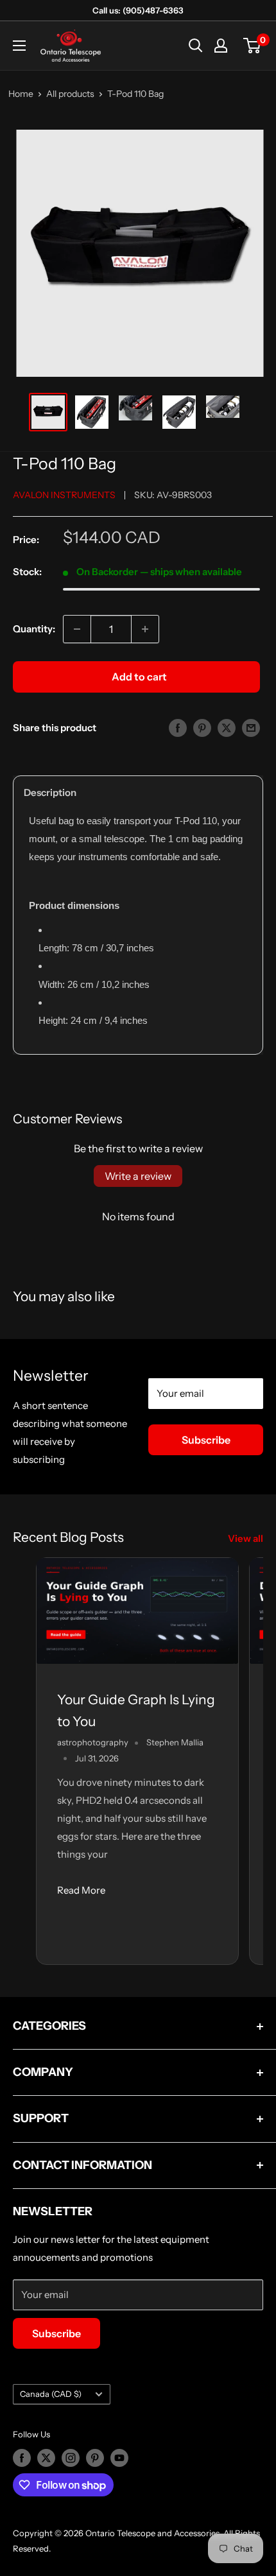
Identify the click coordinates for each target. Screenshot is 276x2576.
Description (50, 792)
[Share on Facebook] (178, 728)
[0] (253, 46)
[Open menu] (19, 46)
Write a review (138, 1176)
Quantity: (34, 629)
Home (21, 94)
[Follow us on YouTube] (119, 2458)
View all (246, 1538)
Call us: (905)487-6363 (138, 10)
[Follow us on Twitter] (46, 2458)
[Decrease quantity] (77, 629)
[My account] (221, 46)
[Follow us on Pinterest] (95, 2458)
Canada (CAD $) (51, 2394)
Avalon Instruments (64, 495)
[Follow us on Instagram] (71, 2458)
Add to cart (139, 677)
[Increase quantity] (145, 629)
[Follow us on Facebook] (22, 2458)
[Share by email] (251, 728)
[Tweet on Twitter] (227, 728)
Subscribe (206, 1440)
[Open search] (196, 46)
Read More (81, 1890)
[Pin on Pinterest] (202, 728)
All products (70, 94)
